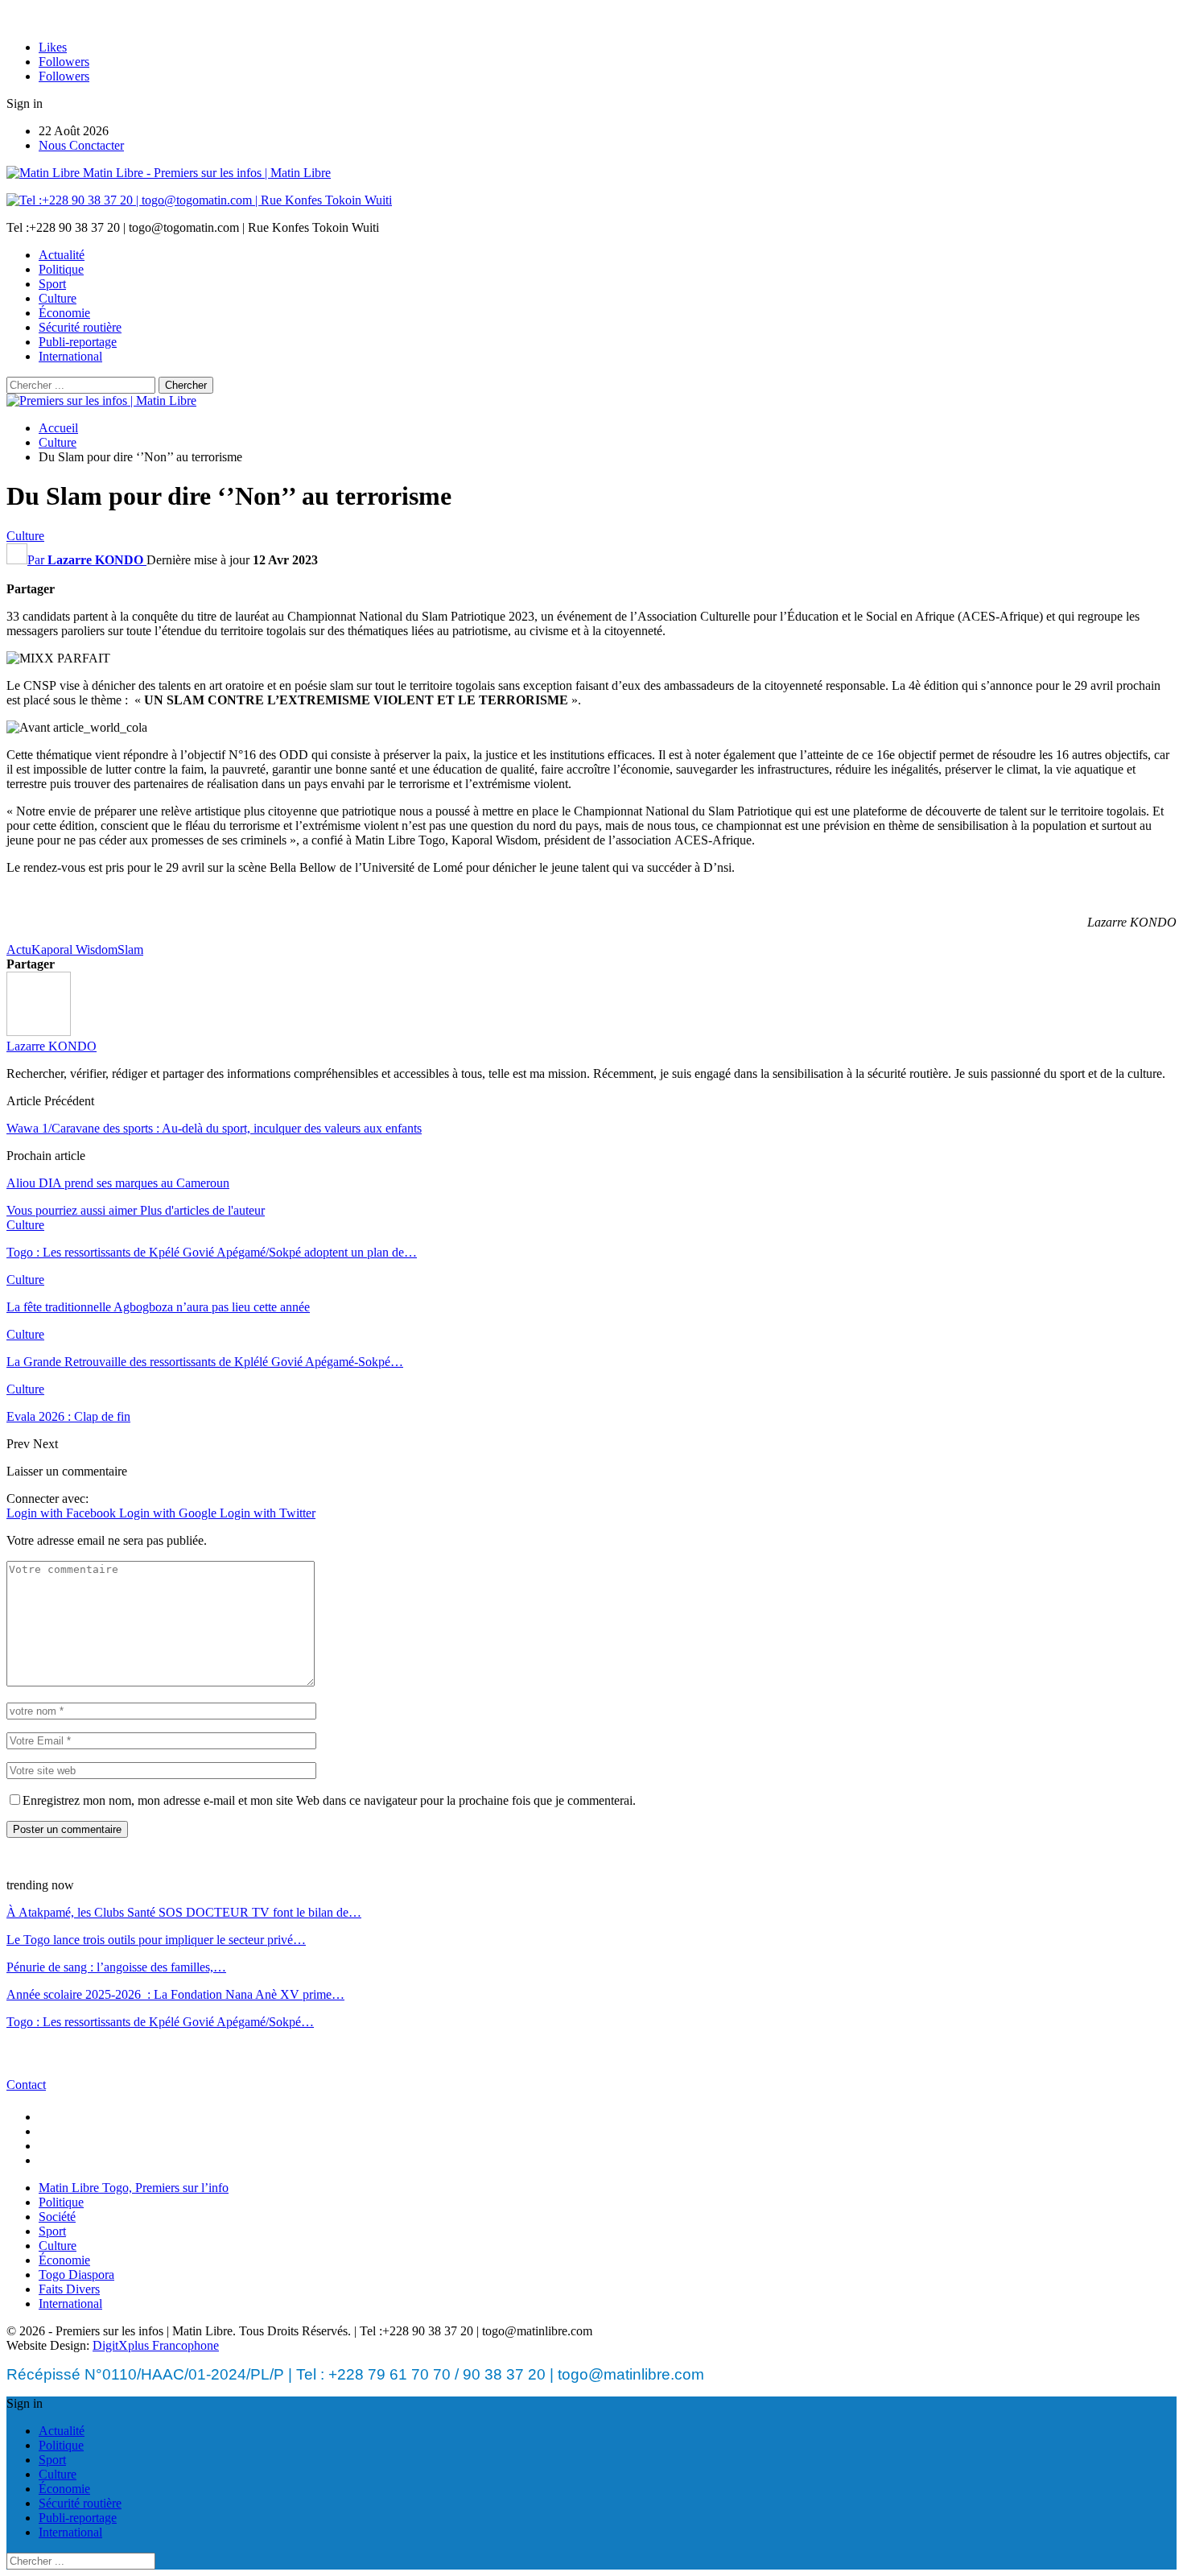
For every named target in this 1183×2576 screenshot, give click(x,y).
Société (57, 2217)
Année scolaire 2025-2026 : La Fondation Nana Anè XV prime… (175, 1994)
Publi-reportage (78, 342)
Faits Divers (69, 2289)
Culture (58, 298)
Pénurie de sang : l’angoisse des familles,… (116, 1967)
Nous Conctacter (81, 145)
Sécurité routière (80, 327)
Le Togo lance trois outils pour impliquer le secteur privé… (156, 1940)
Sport (52, 284)
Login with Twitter (268, 1513)
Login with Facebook (63, 1513)
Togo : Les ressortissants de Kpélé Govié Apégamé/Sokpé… (160, 2022)
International (70, 356)
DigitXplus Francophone (156, 2345)
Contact (26, 2085)
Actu (19, 949)
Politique (61, 269)
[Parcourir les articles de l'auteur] (39, 1032)
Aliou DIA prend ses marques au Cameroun (118, 1183)
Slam (130, 949)
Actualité (62, 255)
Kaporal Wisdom (74, 949)
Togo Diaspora (76, 2275)
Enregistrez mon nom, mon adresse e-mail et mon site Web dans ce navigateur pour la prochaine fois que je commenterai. (329, 1800)
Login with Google (169, 1513)
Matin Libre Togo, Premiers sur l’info (134, 2188)
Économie (64, 313)
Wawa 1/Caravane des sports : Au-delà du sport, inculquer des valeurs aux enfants (214, 1128)
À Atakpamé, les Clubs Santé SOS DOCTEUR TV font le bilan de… (184, 1912)
